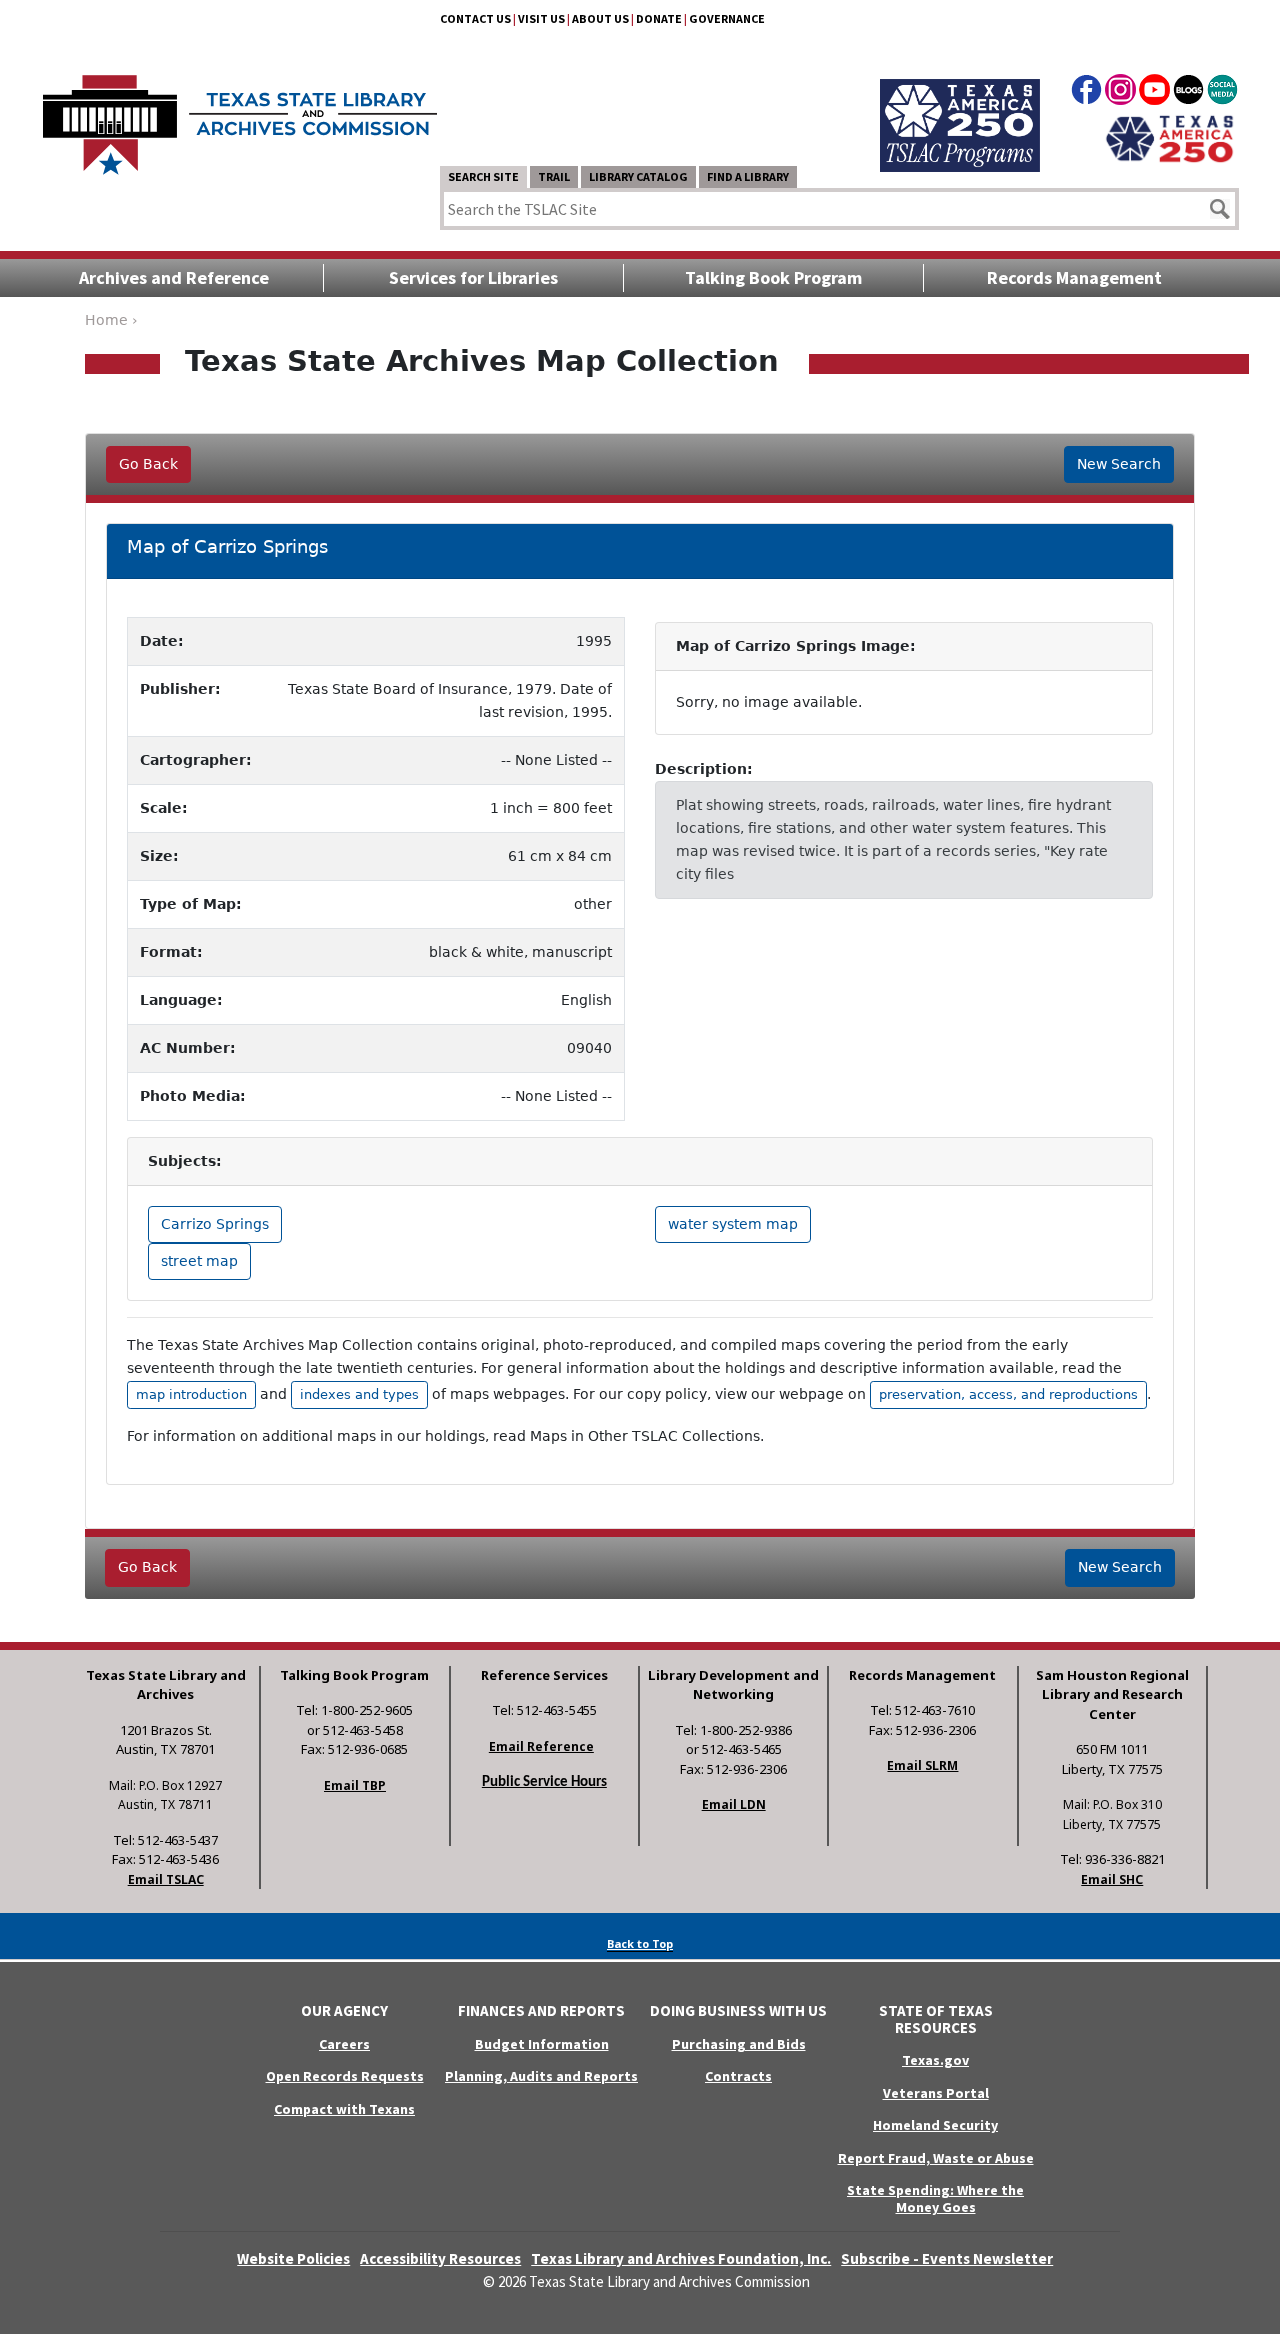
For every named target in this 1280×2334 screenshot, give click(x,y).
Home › (111, 320)
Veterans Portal (936, 2093)
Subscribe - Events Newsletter (947, 2258)
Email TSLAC (166, 1879)
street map (199, 1261)
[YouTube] (1154, 93)
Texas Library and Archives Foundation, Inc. (681, 2258)
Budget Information (542, 2044)
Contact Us (475, 18)
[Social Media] (1222, 93)
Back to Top (640, 1943)
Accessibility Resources (440, 2258)
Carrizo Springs (215, 1224)
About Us (600, 18)
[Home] (240, 115)
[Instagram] (1120, 93)
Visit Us (541, 18)
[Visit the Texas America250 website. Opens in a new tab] (1169, 137)
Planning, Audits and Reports (541, 2076)
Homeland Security (935, 2125)
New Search (1119, 464)
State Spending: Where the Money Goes (935, 2198)
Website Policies (293, 2258)
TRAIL (554, 176)
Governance (727, 18)
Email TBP (355, 1785)
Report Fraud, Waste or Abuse (936, 2158)
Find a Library (748, 176)
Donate (659, 18)
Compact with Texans (344, 2109)
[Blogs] (1188, 93)
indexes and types (359, 1394)
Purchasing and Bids (739, 2044)
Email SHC (1112, 1879)
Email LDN (734, 1804)
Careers (344, 2044)
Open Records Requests (345, 2076)
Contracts (738, 2076)
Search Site (483, 176)
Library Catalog (638, 176)
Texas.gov (935, 2060)
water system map (733, 1224)
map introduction (191, 1394)
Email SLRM (922, 1765)
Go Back (148, 464)
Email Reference (541, 1746)
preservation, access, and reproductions (1008, 1394)
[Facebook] (1086, 93)
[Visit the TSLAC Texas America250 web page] (960, 102)
